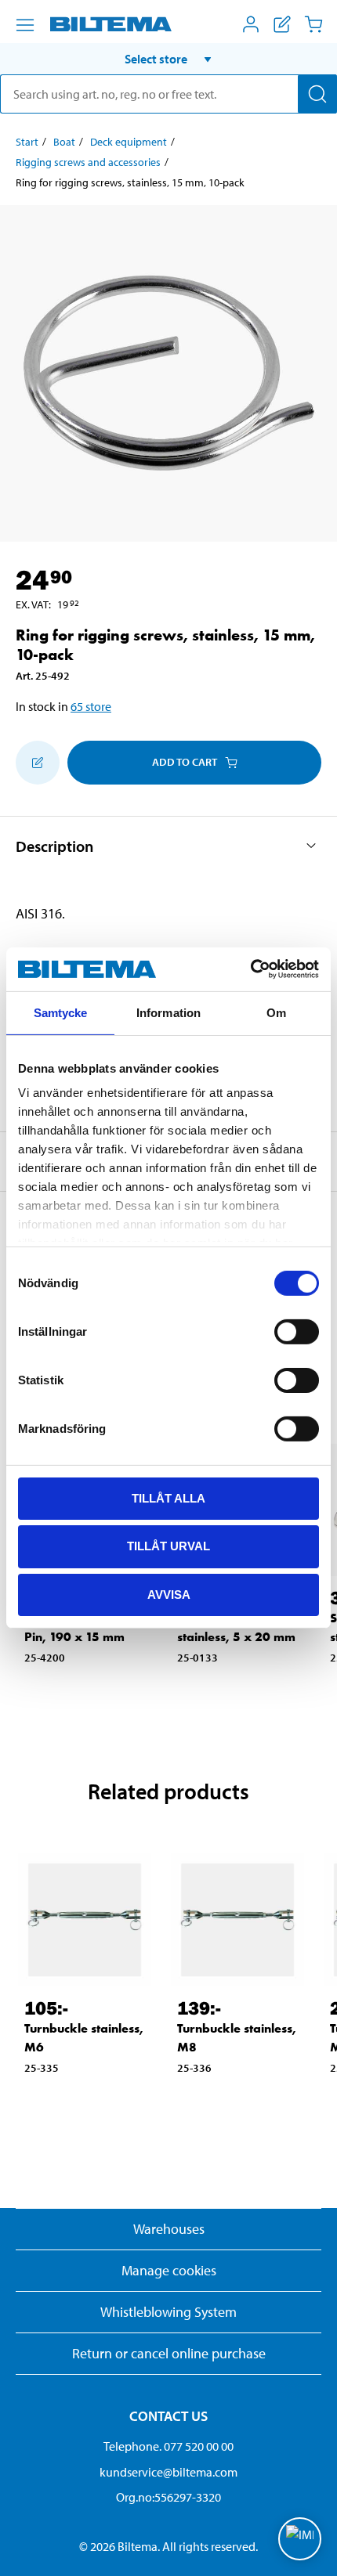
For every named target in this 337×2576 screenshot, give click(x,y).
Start (27, 142)
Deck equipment (129, 142)
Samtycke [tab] (61, 1012)
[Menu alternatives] (25, 25)
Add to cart (185, 762)
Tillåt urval (168, 1546)
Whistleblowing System (168, 2312)
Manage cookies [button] (169, 2270)
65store (91, 706)
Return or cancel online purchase (169, 2353)
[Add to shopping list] (38, 763)
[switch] (297, 1331)
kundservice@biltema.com (168, 2472)
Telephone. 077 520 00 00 (168, 2446)
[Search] (317, 94)
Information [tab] (168, 1012)
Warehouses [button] (169, 2229)
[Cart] (313, 24)
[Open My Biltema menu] (251, 24)
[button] (168, 59)
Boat (64, 142)
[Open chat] (300, 2539)
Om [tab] (276, 1012)
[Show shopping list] (282, 24)
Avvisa (169, 1595)
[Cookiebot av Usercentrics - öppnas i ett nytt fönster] (250, 969)
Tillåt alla (168, 1497)
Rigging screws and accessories (88, 162)
